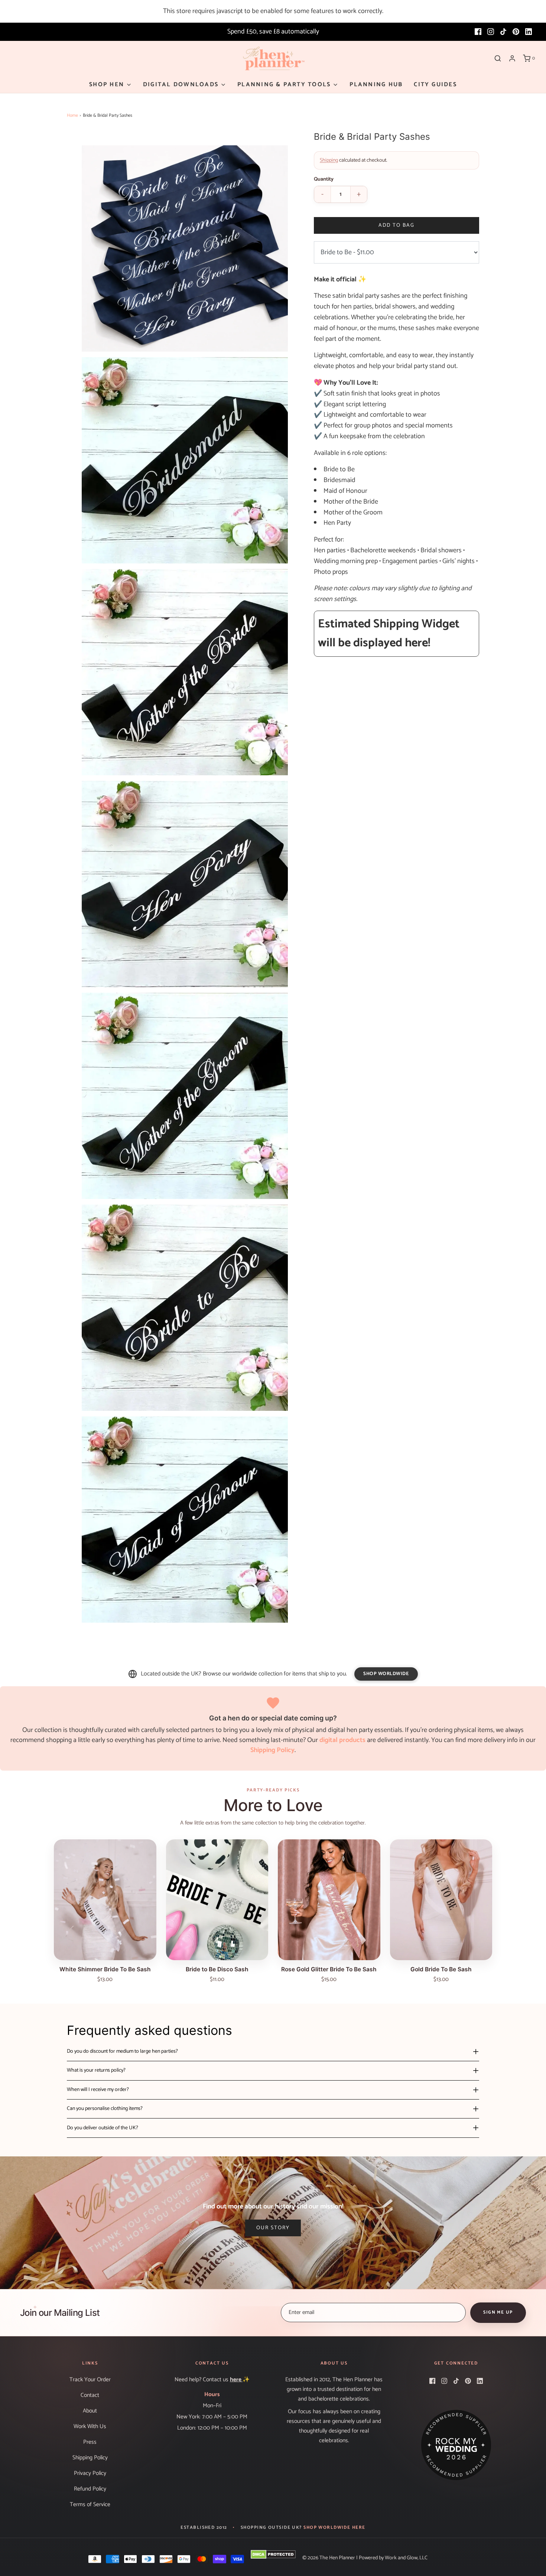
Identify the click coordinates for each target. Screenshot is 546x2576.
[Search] (498, 58)
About (90, 2411)
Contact (90, 2395)
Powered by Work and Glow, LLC (393, 2558)
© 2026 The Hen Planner (329, 2558)
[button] (185, 248)
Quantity (324, 180)
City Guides (435, 85)
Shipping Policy (90, 2458)
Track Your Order (90, 2380)
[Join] (498, 2313)
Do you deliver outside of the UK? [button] (103, 2128)
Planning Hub (376, 85)
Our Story (273, 2228)
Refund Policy (90, 2489)
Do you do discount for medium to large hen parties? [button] (122, 2051)
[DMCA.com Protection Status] (273, 2554)
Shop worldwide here (334, 2528)
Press (90, 2442)
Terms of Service (90, 2504)
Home (72, 115)
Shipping (329, 160)
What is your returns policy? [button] (96, 2070)
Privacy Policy (90, 2473)
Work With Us (90, 2426)
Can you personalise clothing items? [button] (105, 2109)
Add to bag (396, 225)
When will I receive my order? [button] (98, 2090)
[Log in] (512, 58)
